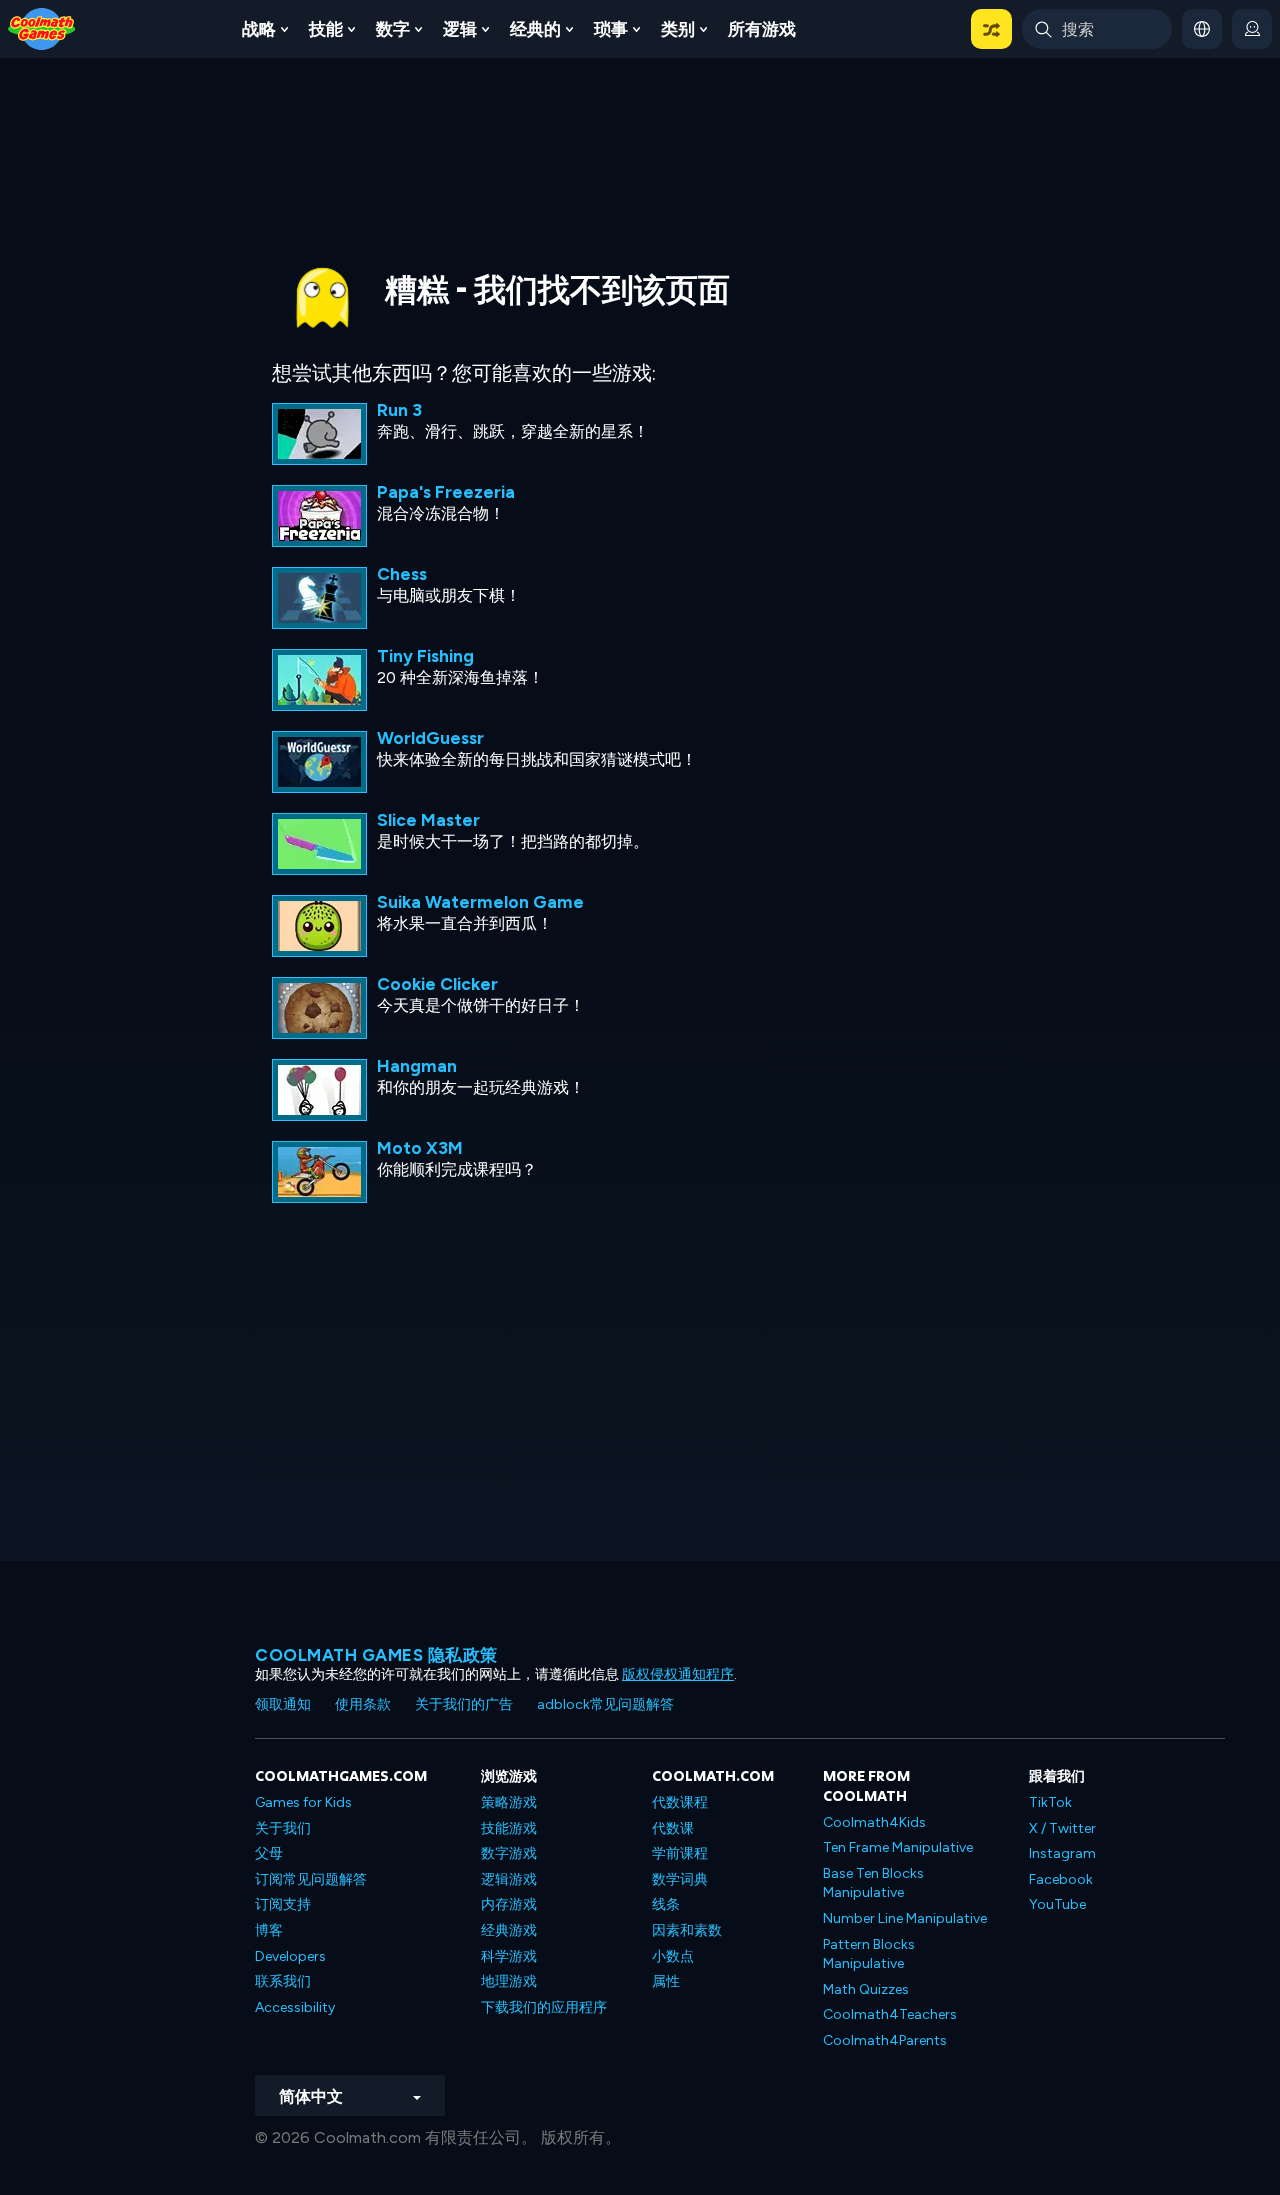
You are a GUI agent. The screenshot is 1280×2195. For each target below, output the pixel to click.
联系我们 (283, 1981)
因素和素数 (687, 1930)
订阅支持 (283, 1904)
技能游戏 (509, 1828)
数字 (393, 29)
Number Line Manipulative (905, 1918)
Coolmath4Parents (885, 2040)
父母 (269, 1853)
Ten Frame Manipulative (898, 1847)
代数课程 (680, 1802)
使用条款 (363, 1704)
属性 (666, 1981)
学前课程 (680, 1853)
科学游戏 (509, 1956)
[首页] (42, 27)
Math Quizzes (866, 1989)
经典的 (535, 29)
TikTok (1050, 1802)
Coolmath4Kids (874, 1822)
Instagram (1062, 1853)
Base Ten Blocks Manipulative (873, 1883)
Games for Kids (303, 1802)
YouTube (1057, 1904)
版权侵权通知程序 (678, 1674)
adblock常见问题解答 (605, 1704)
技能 (326, 29)
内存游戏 (509, 1904)
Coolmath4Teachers (890, 2014)
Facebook (1061, 1879)
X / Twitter (1062, 1828)
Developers (290, 1956)
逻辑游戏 (509, 1879)
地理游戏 (509, 1981)
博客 (269, 1930)
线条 (666, 1904)
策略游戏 (509, 1802)
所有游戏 (762, 29)
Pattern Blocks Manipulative (869, 1954)
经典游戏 (509, 1930)
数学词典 (680, 1879)
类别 (678, 29)
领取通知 (283, 1704)
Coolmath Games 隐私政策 (376, 1655)
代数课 (673, 1828)
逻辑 (460, 29)
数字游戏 (509, 1853)
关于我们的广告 (464, 1704)
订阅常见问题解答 (311, 1879)
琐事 (611, 29)
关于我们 (283, 1828)
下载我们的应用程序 (544, 2007)
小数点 (673, 1956)
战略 (259, 29)
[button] (991, 29)
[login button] (1252, 29)
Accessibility (295, 2007)
